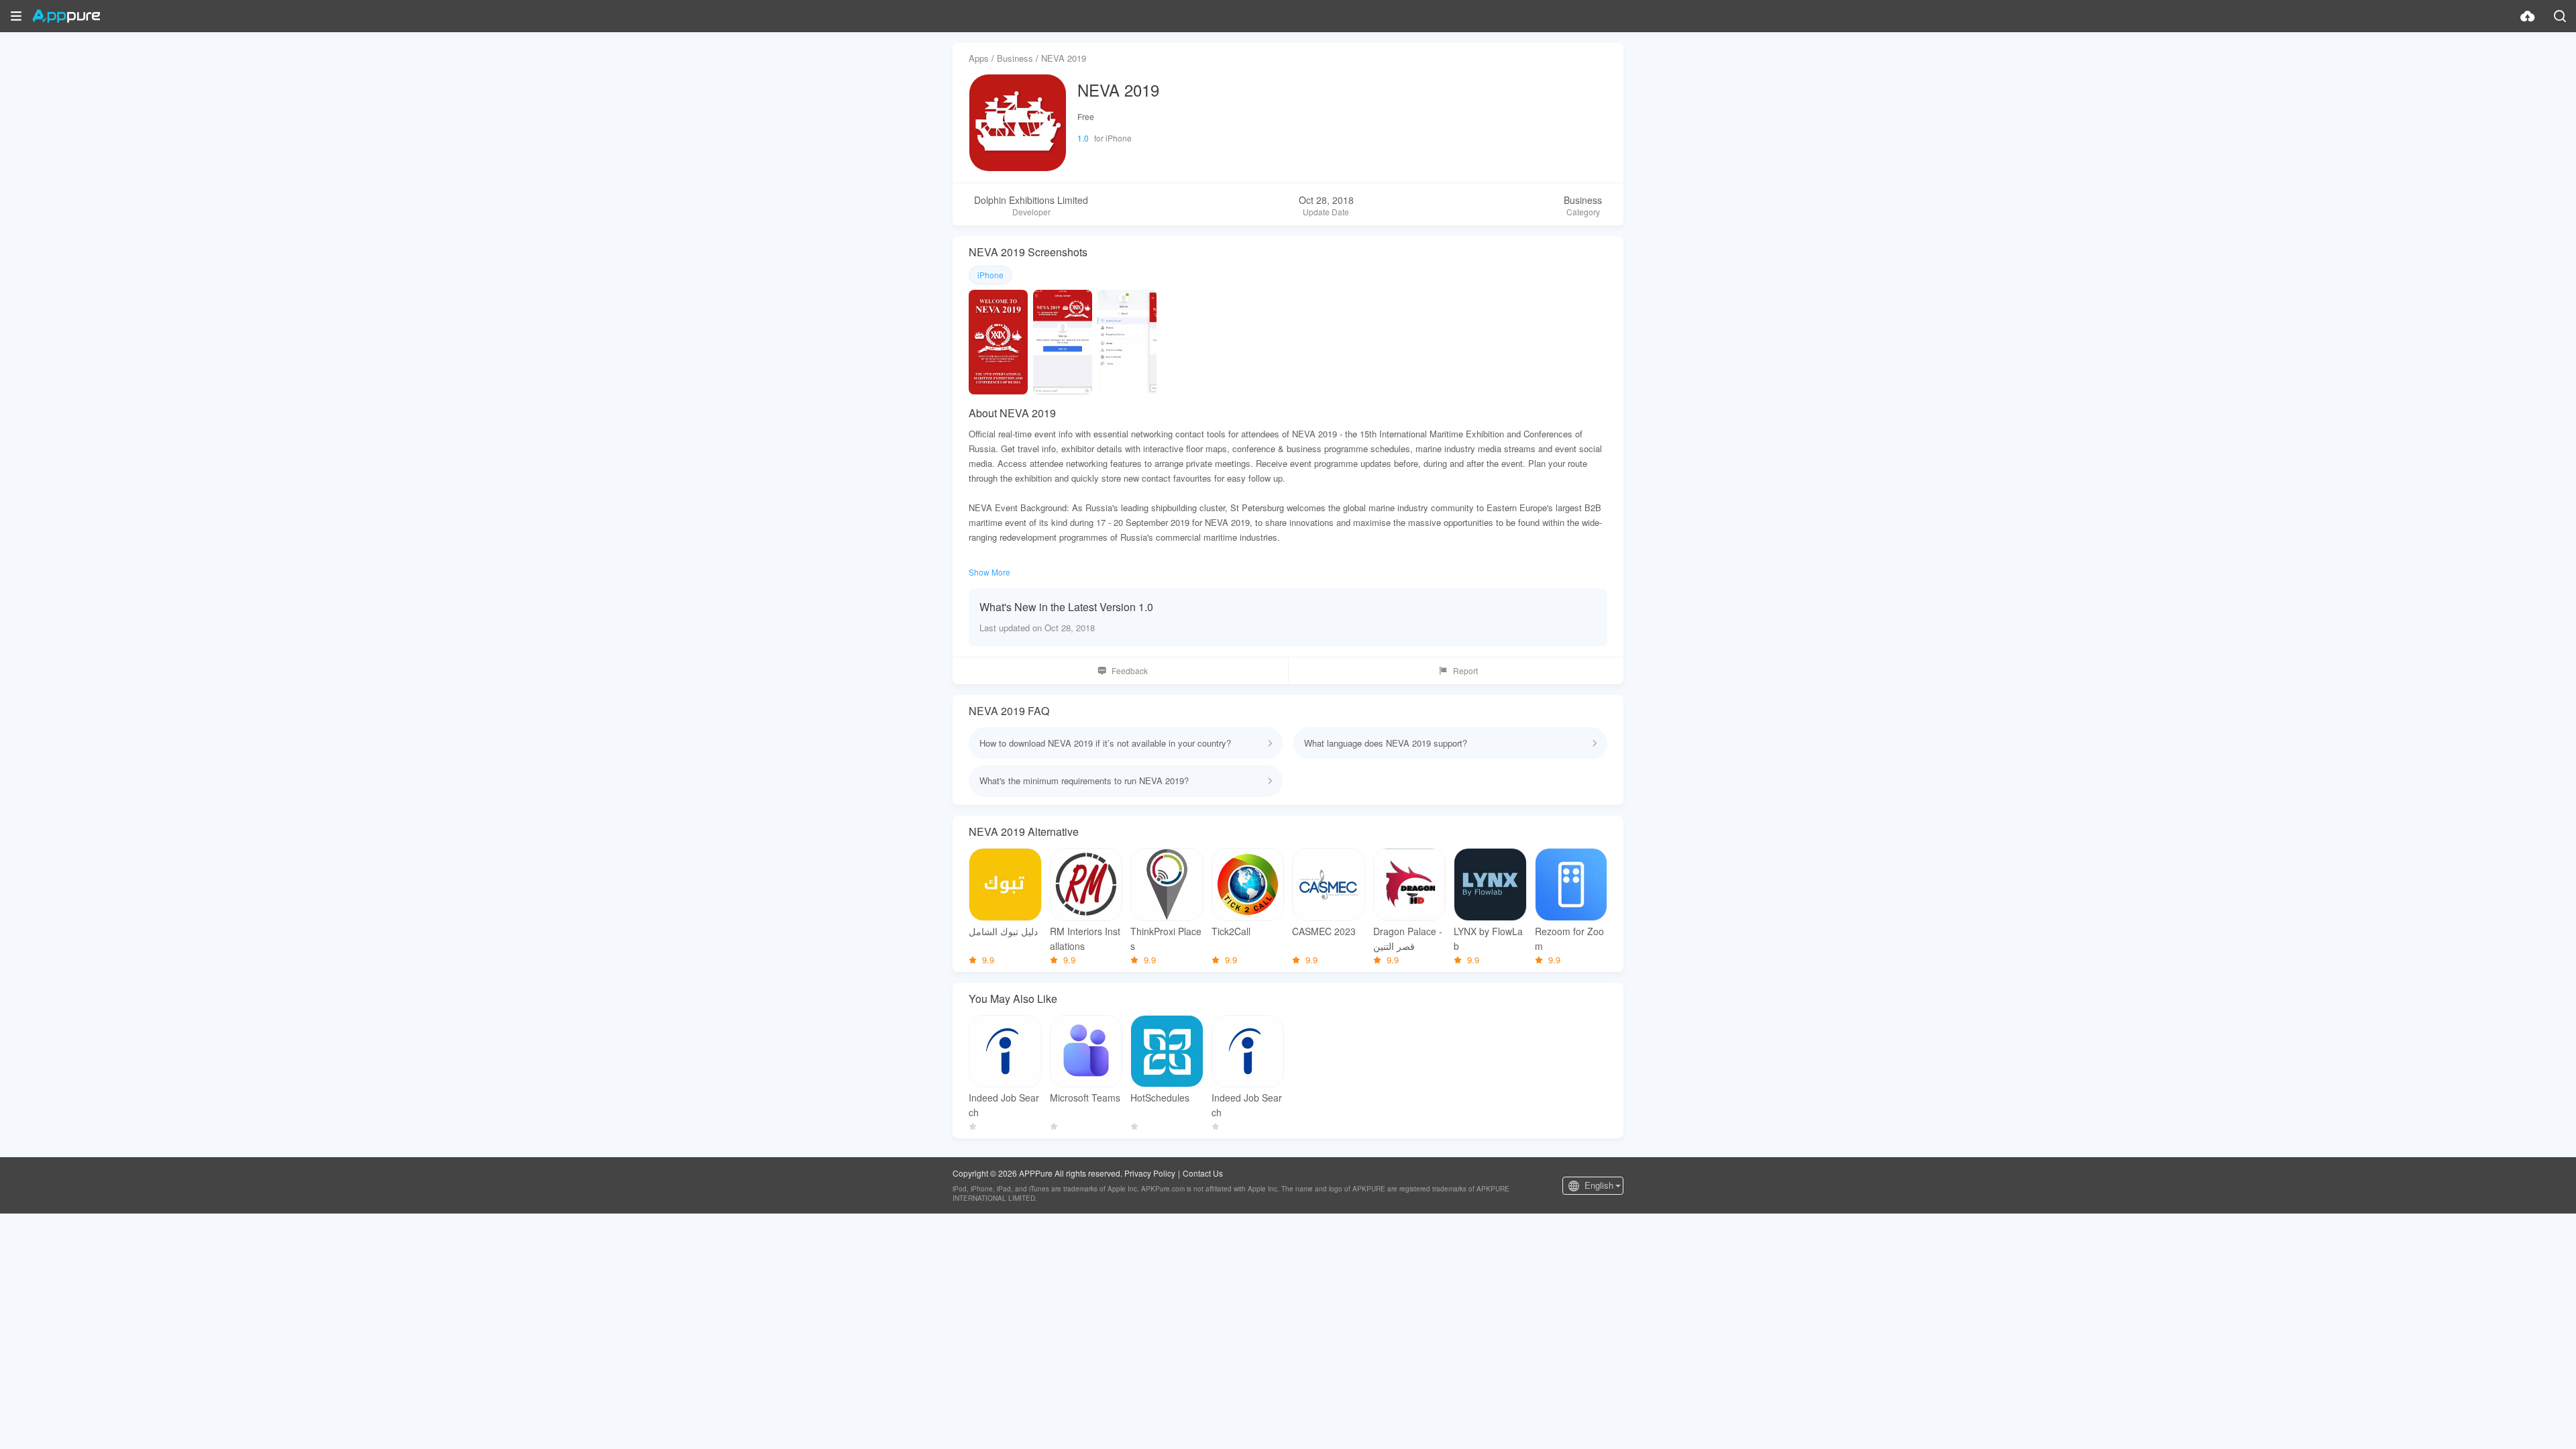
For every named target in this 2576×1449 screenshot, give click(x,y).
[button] (16, 16)
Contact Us (1203, 1173)
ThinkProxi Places (1166, 938)
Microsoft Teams (1085, 1097)
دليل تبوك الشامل (1003, 931)
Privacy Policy (1150, 1173)
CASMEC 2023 (1324, 931)
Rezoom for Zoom (1569, 938)
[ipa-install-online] (2528, 16)
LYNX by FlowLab (1488, 938)
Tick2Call (1231, 931)
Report (1465, 670)
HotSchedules (1160, 1097)
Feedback (1130, 670)
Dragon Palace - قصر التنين (1408, 938)
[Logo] (66, 16)
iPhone (990, 275)
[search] (2560, 16)
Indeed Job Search (1004, 1105)
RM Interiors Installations (1085, 938)
